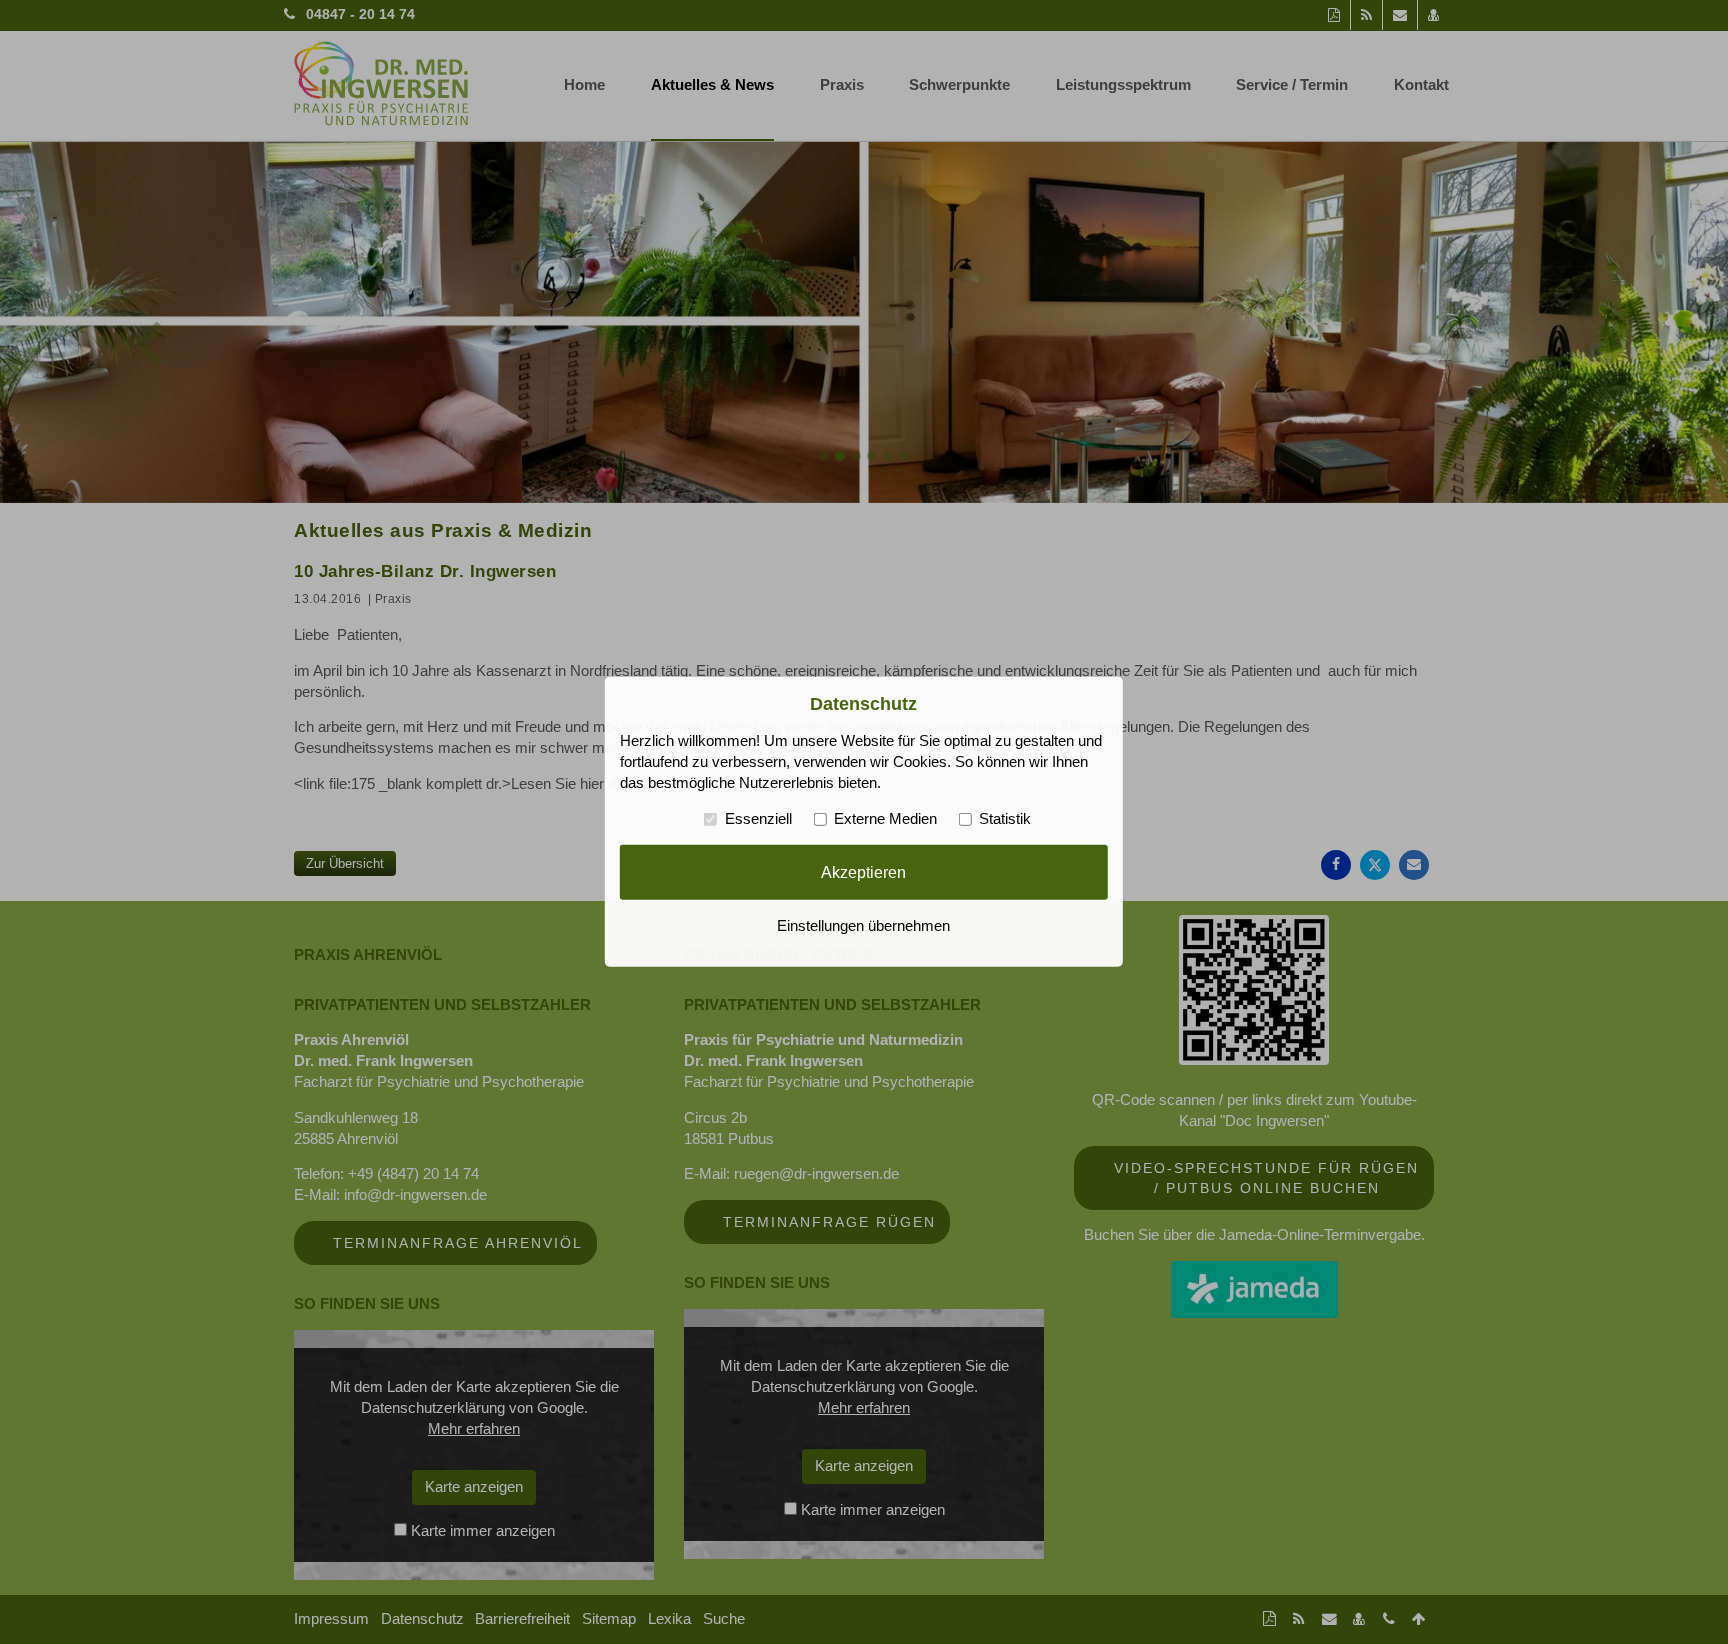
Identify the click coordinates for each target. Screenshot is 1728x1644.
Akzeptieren (863, 872)
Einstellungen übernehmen (863, 926)
